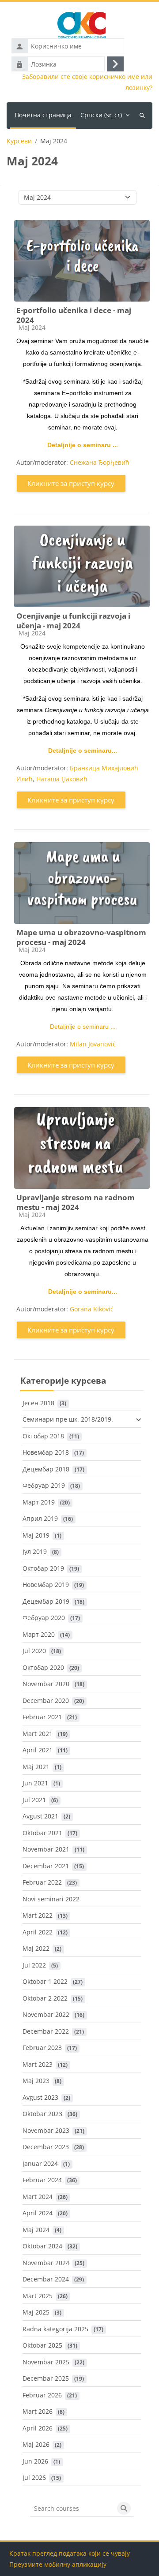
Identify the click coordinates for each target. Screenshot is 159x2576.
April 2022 (38, 1932)
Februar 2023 (42, 2048)
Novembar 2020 (46, 1684)
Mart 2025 (38, 2296)
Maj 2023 (36, 2081)
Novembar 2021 (46, 1849)
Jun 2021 (35, 1783)
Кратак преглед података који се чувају (70, 2553)
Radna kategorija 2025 (55, 2329)
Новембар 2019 (46, 1585)
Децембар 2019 (46, 1601)
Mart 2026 (38, 2411)
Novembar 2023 (46, 2130)
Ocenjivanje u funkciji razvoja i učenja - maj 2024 (73, 621)
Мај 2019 (36, 1535)
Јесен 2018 (38, 1403)
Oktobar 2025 (42, 2345)
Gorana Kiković (92, 1309)
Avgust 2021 (40, 1816)
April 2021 (38, 1750)
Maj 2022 (36, 1948)
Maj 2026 (36, 2444)
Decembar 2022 (46, 2031)
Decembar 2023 (46, 2147)
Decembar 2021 (46, 1866)
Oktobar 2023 (42, 2114)
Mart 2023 (38, 2064)
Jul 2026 (34, 2477)
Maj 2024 (36, 2230)
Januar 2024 (40, 2163)
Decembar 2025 (46, 2378)
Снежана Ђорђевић (100, 462)
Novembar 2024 (46, 2263)
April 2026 (38, 2428)
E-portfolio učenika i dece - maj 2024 (74, 315)
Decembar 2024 (46, 2279)
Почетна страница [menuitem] (43, 115)
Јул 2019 (35, 1551)
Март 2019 (39, 1502)
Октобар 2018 (43, 1436)
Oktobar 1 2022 (45, 1981)
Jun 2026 (35, 2461)
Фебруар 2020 (44, 1618)
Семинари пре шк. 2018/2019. (68, 1419)
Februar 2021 (42, 1717)
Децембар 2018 (46, 1469)
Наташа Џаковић (62, 779)
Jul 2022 (34, 1965)
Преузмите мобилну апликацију (58, 2564)
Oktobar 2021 (42, 1833)
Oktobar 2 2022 (45, 1998)
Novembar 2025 (46, 2362)
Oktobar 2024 (42, 2246)
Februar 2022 (42, 1882)
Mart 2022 (38, 1915)
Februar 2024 (42, 2180)
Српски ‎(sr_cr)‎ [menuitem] (101, 115)
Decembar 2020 (46, 1701)
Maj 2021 (36, 1767)
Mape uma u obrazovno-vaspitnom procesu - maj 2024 (81, 937)
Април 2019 (40, 1518)
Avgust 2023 (40, 2097)
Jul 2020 (34, 1651)
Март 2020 (39, 1634)
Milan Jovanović (93, 1044)
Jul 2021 (34, 1800)
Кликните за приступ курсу (71, 483)
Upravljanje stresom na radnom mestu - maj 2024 (76, 1202)
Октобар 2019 (43, 1568)
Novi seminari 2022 (51, 1899)
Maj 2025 (36, 2312)
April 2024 (38, 2213)
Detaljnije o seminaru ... (83, 445)
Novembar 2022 (46, 2014)
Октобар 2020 (43, 1667)
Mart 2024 (38, 2197)
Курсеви (19, 141)
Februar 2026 (42, 2395)
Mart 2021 (38, 1734)
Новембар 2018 (46, 1452)
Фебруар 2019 (44, 1485)
